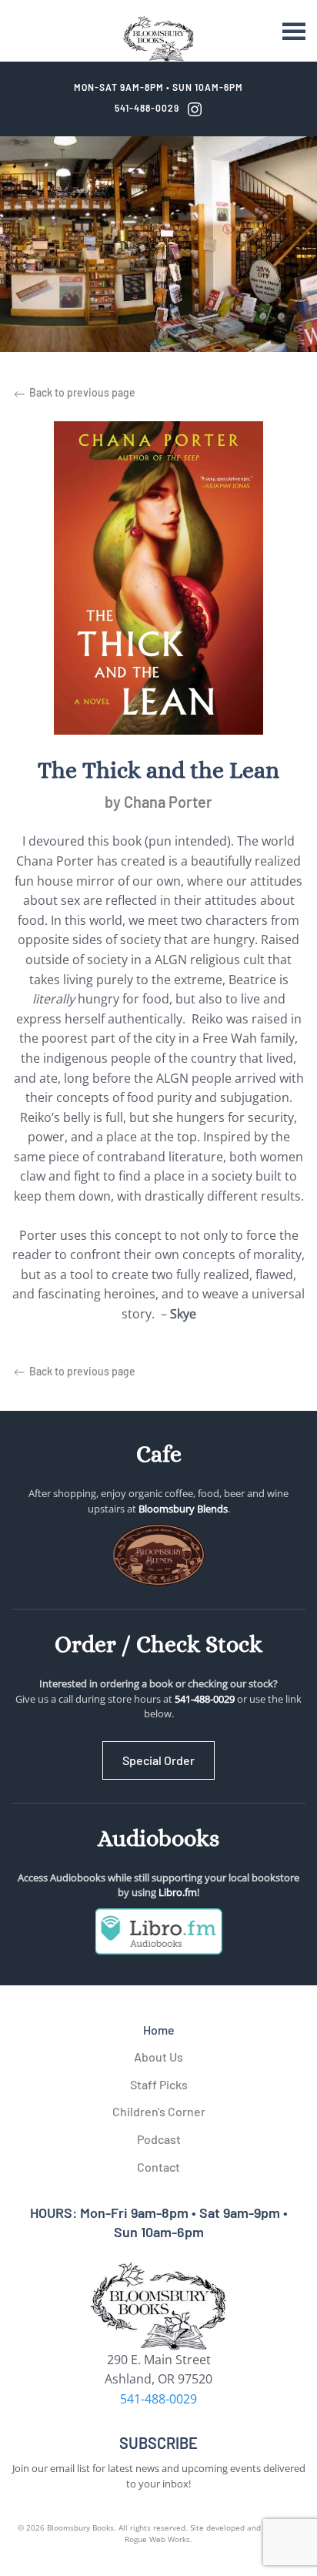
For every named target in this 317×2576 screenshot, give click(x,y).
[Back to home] (158, 39)
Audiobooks (158, 1838)
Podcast (159, 2139)
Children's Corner (159, 2111)
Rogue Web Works (157, 2539)
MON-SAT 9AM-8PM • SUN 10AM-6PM (158, 87)
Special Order (158, 1760)
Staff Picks (159, 2084)
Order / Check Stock (158, 1644)
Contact (158, 2167)
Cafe (159, 1454)
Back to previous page (81, 392)
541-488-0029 (147, 108)
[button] (294, 31)
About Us (158, 2057)
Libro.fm (178, 1892)
